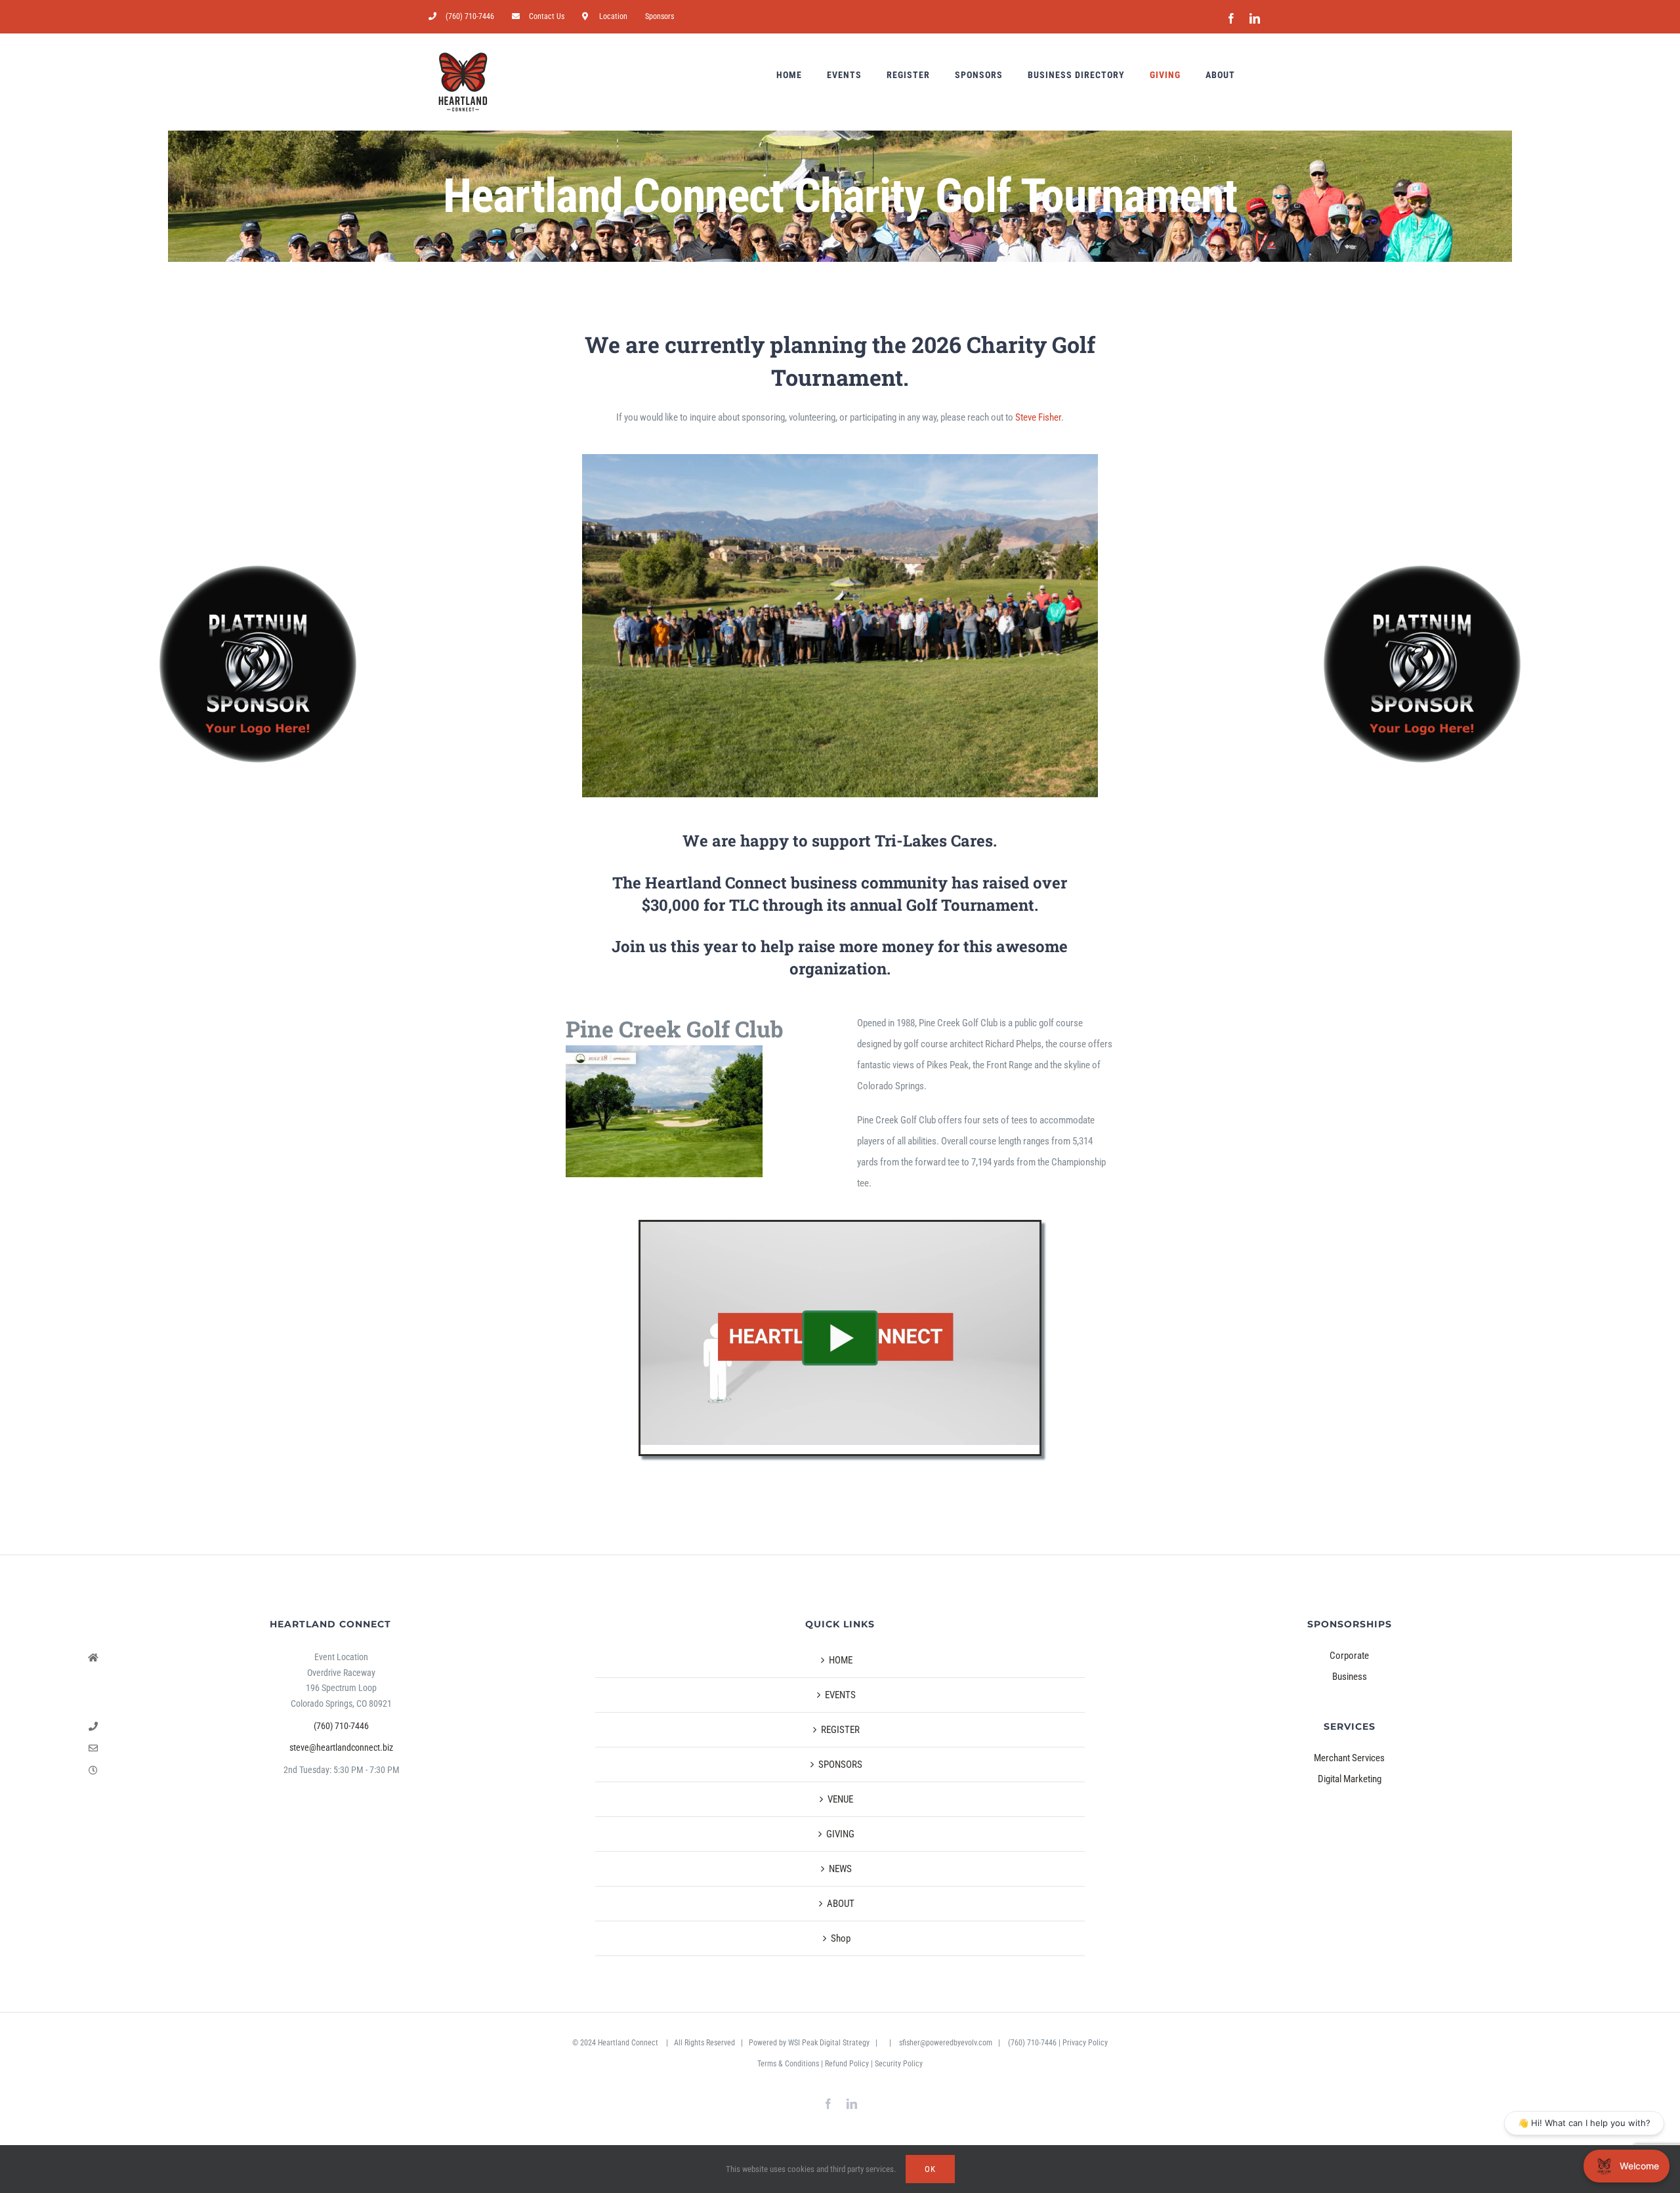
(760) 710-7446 (341, 1726)
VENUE (840, 1799)
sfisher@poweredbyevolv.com (946, 2043)
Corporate (1349, 1656)
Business (1350, 1677)
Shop (841, 1938)
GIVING (840, 1834)
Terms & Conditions (788, 2064)
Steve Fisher (1038, 417)
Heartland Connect (629, 2043)
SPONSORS (840, 1765)
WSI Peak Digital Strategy (829, 2043)
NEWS (840, 1869)
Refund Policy (847, 2064)
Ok (930, 2169)
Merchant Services (1349, 1758)
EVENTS (840, 1695)
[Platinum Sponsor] (258, 664)
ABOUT (841, 1904)
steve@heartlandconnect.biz (341, 1747)
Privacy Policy (1085, 2043)
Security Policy (899, 2064)
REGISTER (840, 1730)
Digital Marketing (1350, 1779)
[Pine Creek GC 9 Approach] (664, 1050)
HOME (841, 1660)
